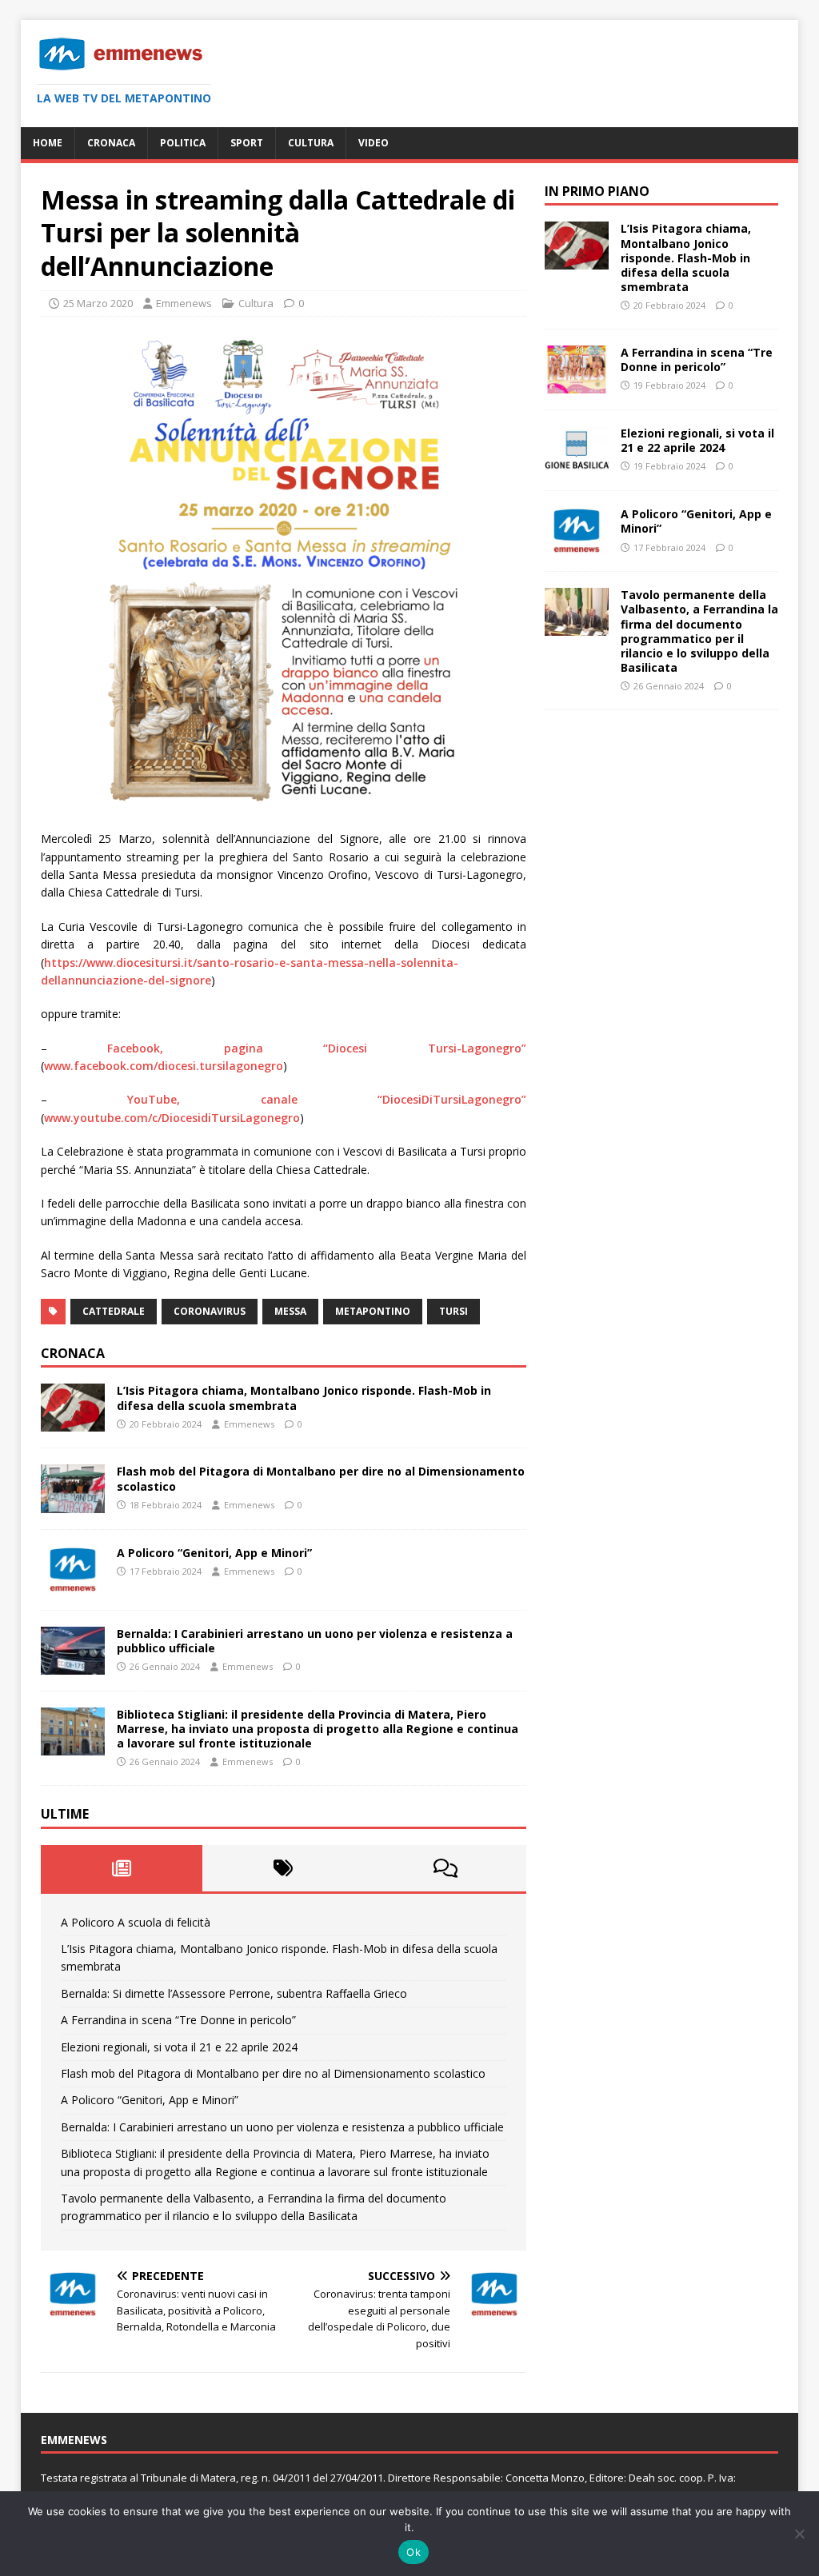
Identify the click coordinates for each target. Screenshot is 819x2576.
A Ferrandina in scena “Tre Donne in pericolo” (178, 2020)
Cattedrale (114, 1311)
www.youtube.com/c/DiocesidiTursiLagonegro (172, 1118)
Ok (413, 2552)
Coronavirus (210, 1311)
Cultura (311, 143)
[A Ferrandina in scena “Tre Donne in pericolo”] (577, 384)
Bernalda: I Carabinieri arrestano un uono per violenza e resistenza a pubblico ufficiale (315, 1641)
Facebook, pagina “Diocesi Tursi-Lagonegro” (317, 1048)
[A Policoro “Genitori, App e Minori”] (73, 1584)
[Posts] (122, 1868)
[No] (799, 2534)
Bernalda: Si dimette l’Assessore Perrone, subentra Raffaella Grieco (234, 1993)
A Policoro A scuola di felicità (136, 1922)
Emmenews (184, 303)
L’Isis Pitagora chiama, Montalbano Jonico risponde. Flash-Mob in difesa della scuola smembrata (304, 1398)
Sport (247, 143)
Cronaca (111, 143)
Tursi (453, 1311)
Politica (183, 143)
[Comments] (445, 1868)
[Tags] (283, 1868)
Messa (290, 1311)
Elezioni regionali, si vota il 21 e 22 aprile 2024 (179, 2047)
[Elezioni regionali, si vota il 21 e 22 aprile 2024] (577, 465)
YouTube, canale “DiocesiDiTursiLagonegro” (327, 1099)
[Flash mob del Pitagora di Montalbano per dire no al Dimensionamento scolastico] (73, 1503)
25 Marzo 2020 (98, 303)
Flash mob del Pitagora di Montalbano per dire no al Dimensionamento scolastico (321, 1478)
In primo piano (597, 191)
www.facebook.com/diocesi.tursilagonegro (164, 1066)
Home (48, 143)
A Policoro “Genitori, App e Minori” (214, 1553)
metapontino (373, 1311)
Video (374, 143)
